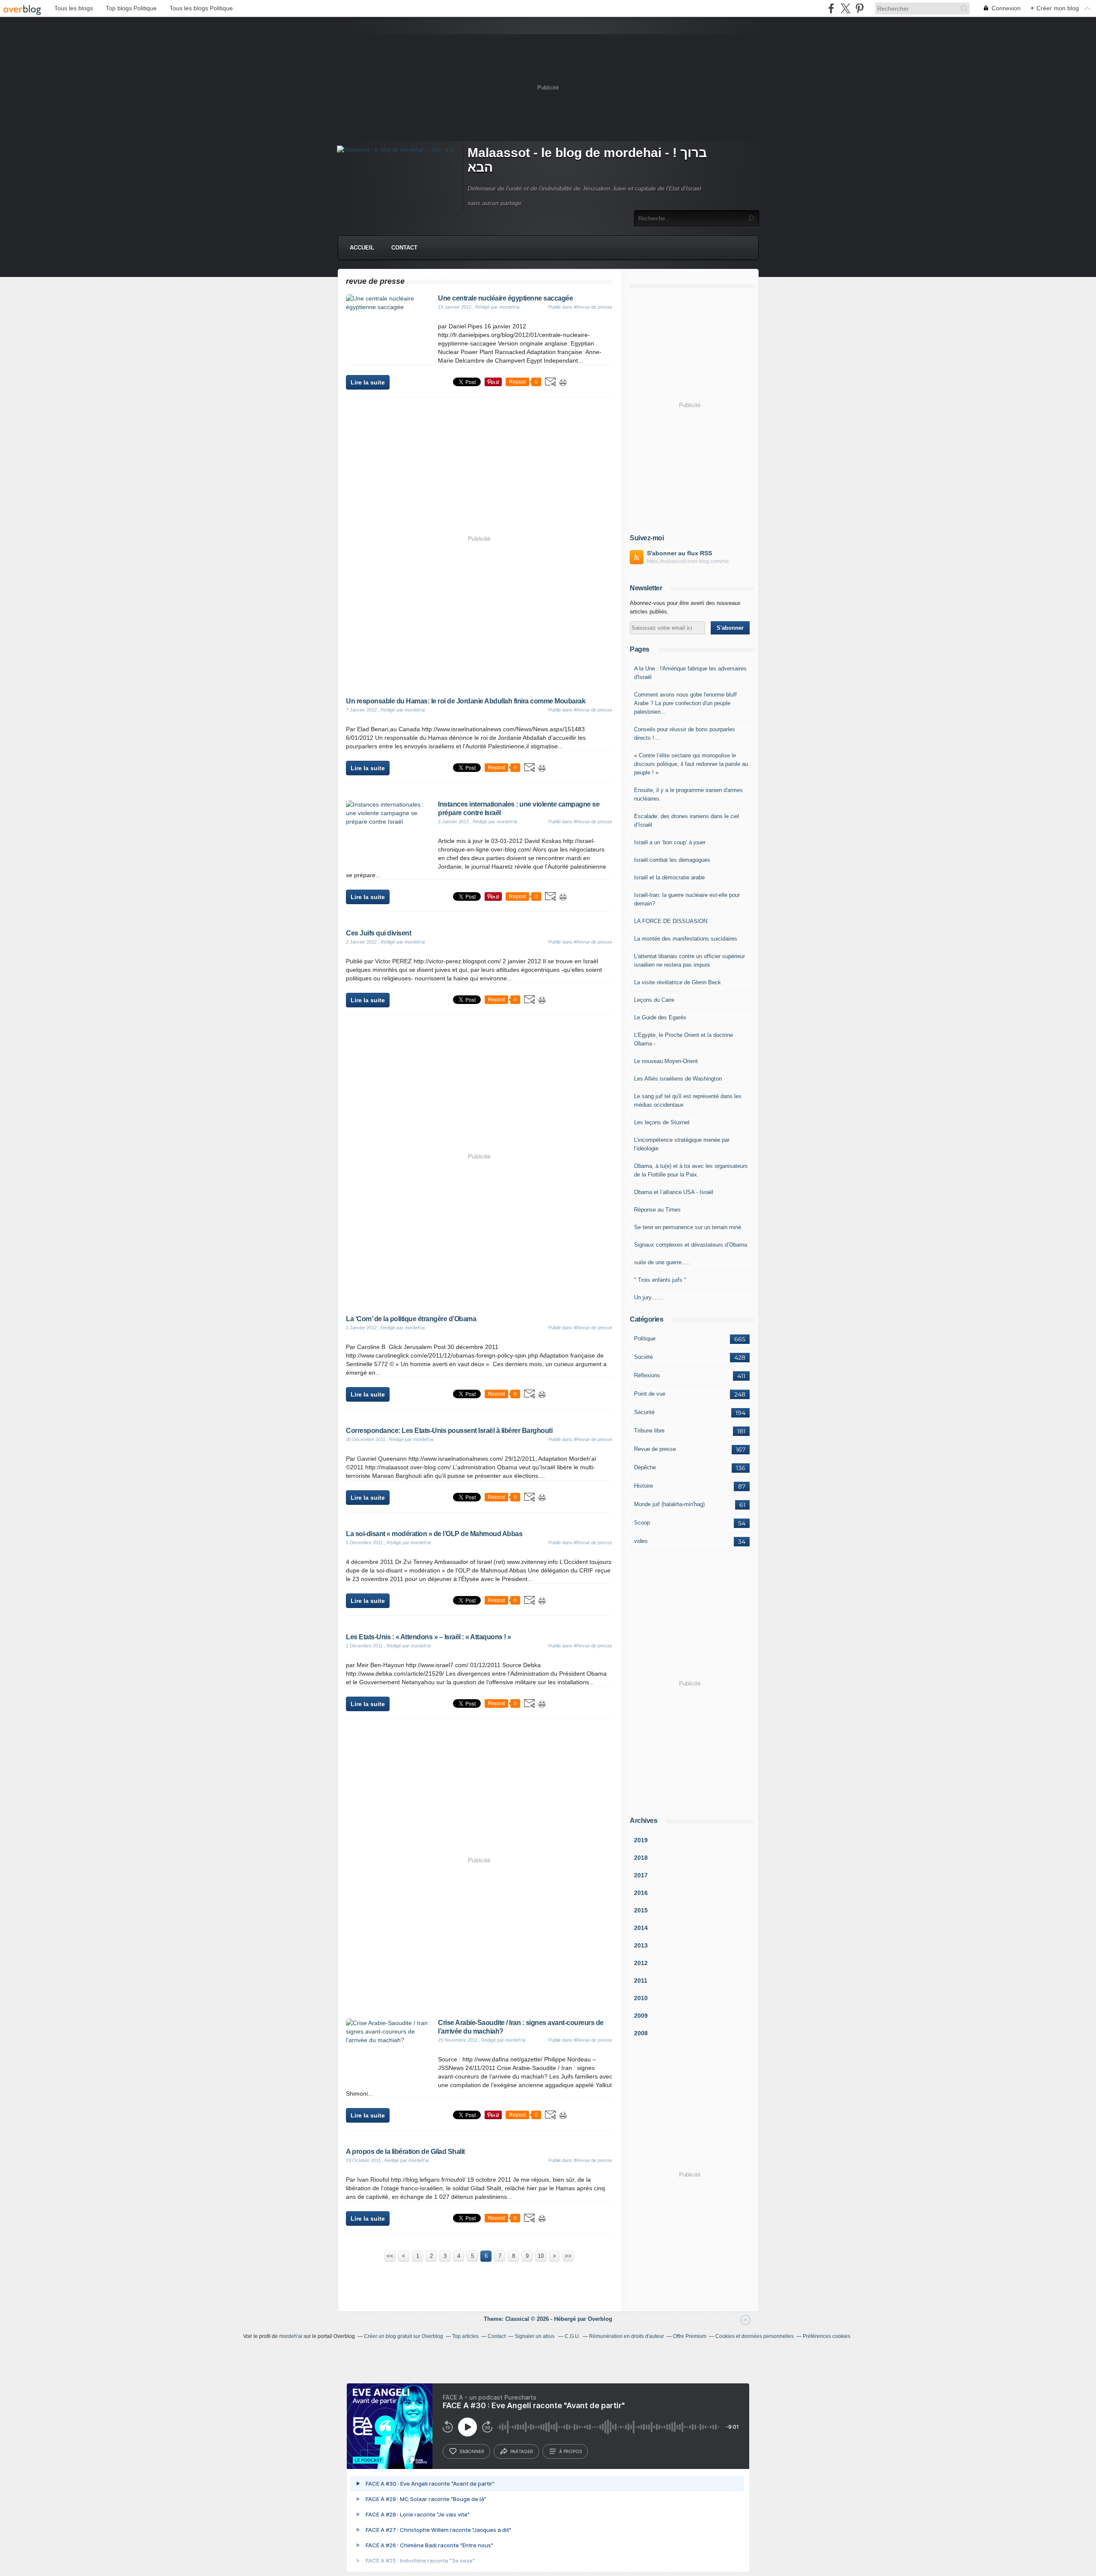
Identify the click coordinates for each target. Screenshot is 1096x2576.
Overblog (600, 2319)
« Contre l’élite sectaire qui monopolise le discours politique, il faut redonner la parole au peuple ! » (691, 764)
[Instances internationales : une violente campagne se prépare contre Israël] (389, 822)
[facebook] (831, 8)
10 (541, 2256)
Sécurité (644, 1412)
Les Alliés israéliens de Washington (678, 1079)
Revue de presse (655, 1449)
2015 (641, 1910)
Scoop (642, 1523)
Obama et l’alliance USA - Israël (674, 1192)
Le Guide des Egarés (660, 1017)
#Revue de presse (593, 307)
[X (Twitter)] (845, 8)
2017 (641, 1875)
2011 (641, 1980)
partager (522, 2451)
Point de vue (650, 1394)
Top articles (465, 2336)
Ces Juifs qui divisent (378, 933)
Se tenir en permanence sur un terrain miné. (688, 1227)
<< (390, 2256)
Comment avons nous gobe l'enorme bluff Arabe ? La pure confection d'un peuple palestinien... (685, 703)
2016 (641, 1893)
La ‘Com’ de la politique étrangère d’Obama (411, 1319)
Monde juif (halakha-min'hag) (669, 1504)
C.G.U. (572, 2336)
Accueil (362, 248)
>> (568, 2256)
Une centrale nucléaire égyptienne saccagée (505, 298)
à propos (570, 2451)
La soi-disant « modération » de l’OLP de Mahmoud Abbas (434, 1534)
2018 (641, 1858)
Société (643, 1357)
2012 (641, 1963)
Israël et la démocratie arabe (669, 877)
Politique (645, 1339)
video (641, 1541)
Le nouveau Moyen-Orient (666, 1061)
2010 (641, 1998)
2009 (641, 2016)
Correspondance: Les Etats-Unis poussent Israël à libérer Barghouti (449, 1431)
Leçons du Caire (654, 1000)
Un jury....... (649, 1297)
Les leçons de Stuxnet (662, 1122)
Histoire (643, 1486)
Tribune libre (649, 1431)
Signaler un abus (535, 2336)
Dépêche (645, 1467)
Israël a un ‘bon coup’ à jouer (670, 842)
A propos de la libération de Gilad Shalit (405, 2152)
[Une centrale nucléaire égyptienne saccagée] (389, 307)
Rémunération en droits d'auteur (627, 2336)
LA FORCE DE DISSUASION (671, 921)
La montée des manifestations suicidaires (686, 939)
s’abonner (472, 2451)
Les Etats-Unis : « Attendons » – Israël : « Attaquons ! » (429, 1637)
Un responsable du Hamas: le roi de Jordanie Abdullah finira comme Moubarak (466, 701)
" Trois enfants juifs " (660, 1280)
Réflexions (647, 1375)
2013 (641, 1945)
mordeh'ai (291, 2336)
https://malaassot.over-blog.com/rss (688, 561)
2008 (641, 2033)
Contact (404, 248)
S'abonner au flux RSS (679, 553)
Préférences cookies (826, 2336)
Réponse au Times (657, 1210)
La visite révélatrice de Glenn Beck (678, 982)
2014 (641, 1928)
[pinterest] (859, 8)
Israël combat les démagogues (672, 860)
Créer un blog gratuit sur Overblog (404, 2336)
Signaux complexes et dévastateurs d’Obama (691, 1245)
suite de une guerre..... (662, 1262)
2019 (641, 1840)
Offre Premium (690, 2336)
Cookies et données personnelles (755, 2336)
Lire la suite (368, 382)
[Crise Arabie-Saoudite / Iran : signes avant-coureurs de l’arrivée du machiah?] (389, 2040)
